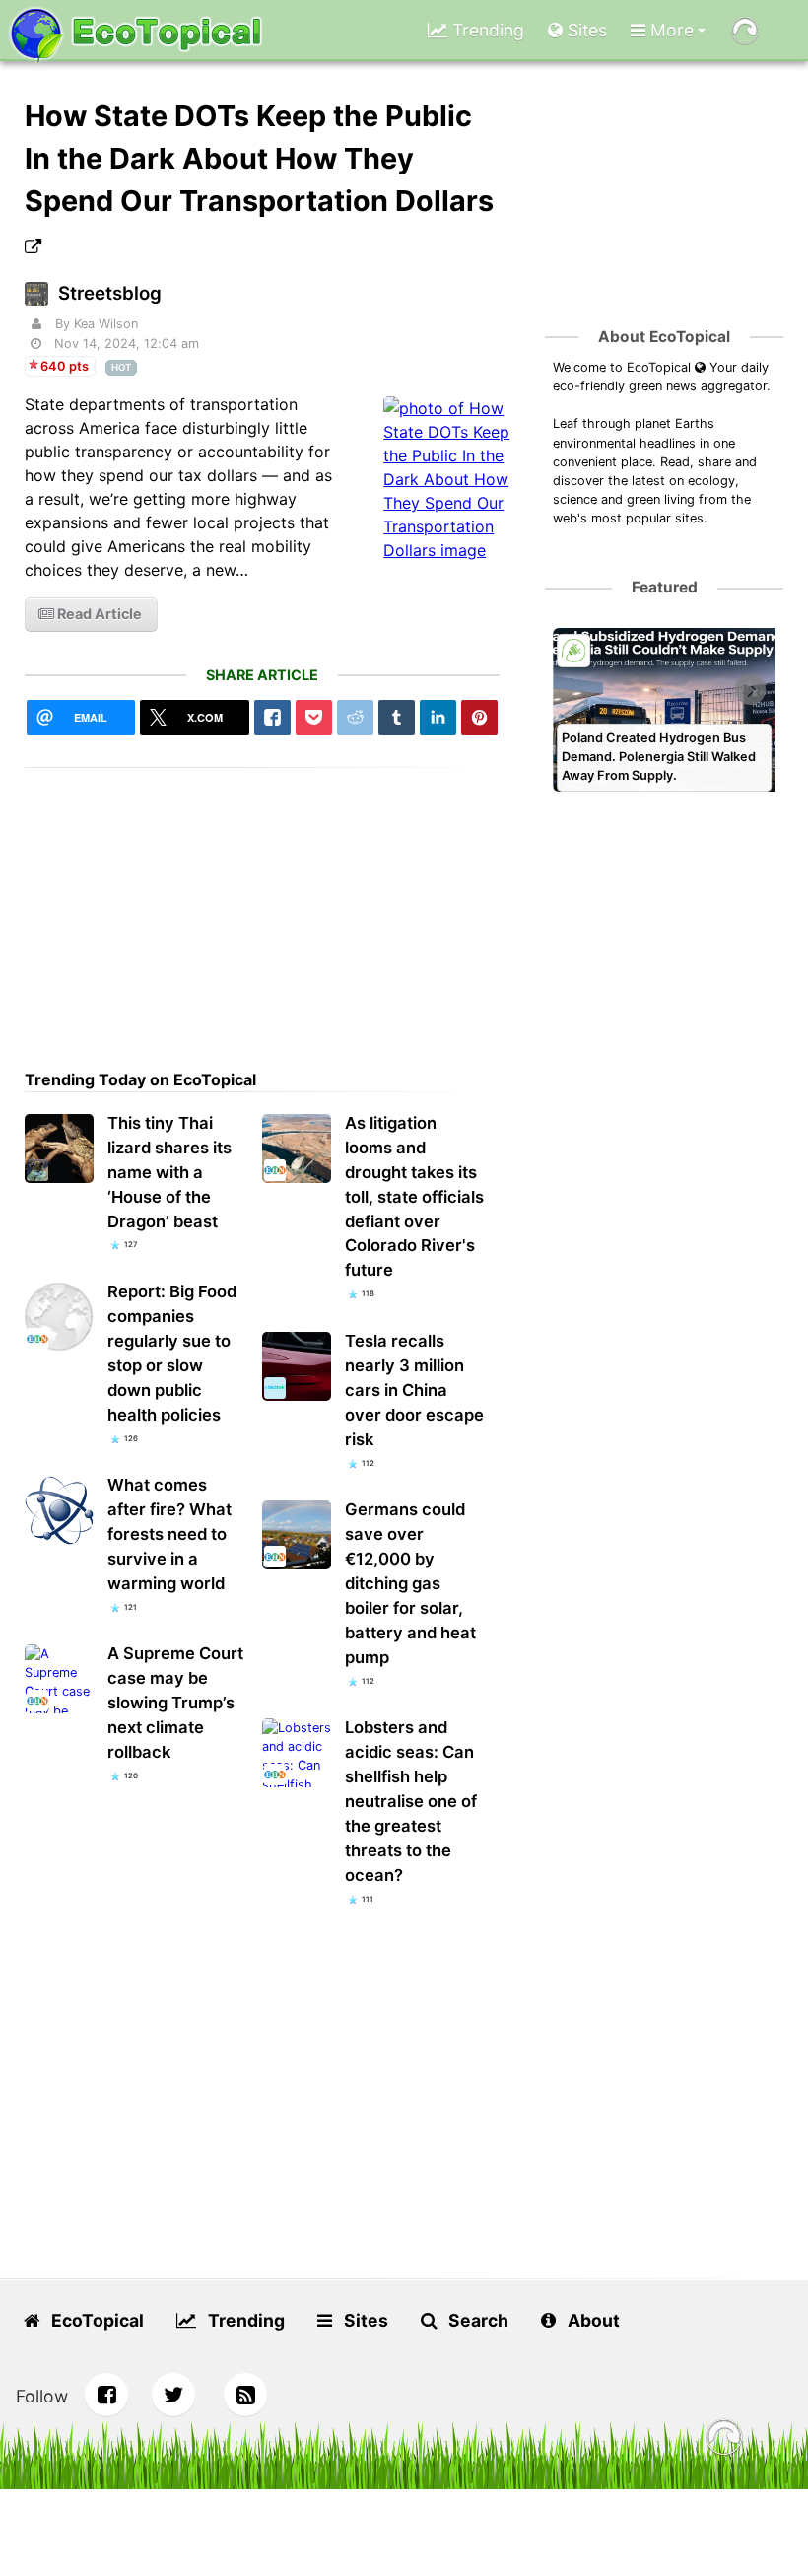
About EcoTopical (664, 337)
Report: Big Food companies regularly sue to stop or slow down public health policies (172, 1353)
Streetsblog (110, 293)
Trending (486, 30)
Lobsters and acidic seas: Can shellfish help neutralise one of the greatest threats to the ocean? (411, 1801)
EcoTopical (96, 2320)
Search (476, 2320)
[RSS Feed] (245, 2395)
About (592, 2320)
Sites (585, 30)
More (670, 30)
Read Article (98, 614)
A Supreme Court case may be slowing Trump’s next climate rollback (175, 1703)
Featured (665, 587)
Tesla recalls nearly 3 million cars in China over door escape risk (414, 1390)
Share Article (262, 675)
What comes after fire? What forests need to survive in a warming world (169, 1534)
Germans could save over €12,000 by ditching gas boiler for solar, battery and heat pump (410, 1583)
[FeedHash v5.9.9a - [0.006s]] (724, 2440)
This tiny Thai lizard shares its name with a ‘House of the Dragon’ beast (169, 1172)
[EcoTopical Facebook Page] (106, 2395)
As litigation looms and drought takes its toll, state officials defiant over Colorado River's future (414, 1197)
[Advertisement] (263, 906)
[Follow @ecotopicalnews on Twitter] (173, 2395)
